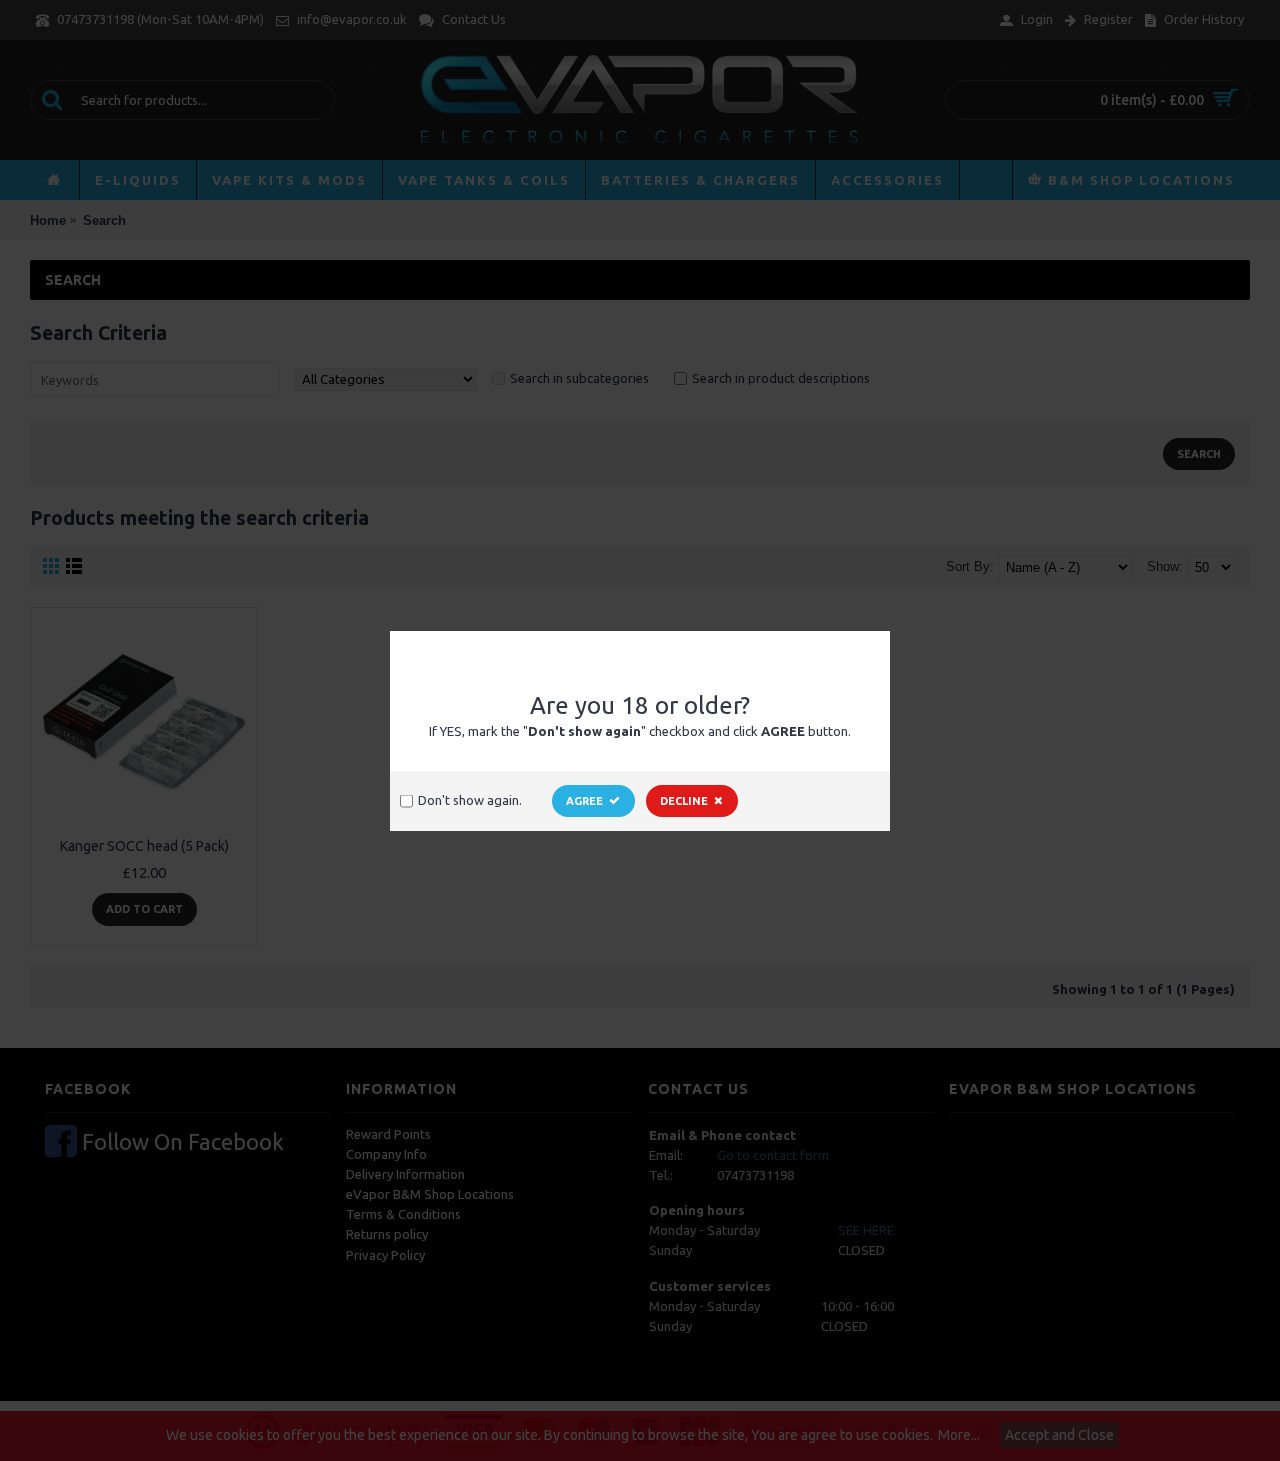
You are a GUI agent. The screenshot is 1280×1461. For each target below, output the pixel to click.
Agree (584, 801)
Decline (684, 801)
